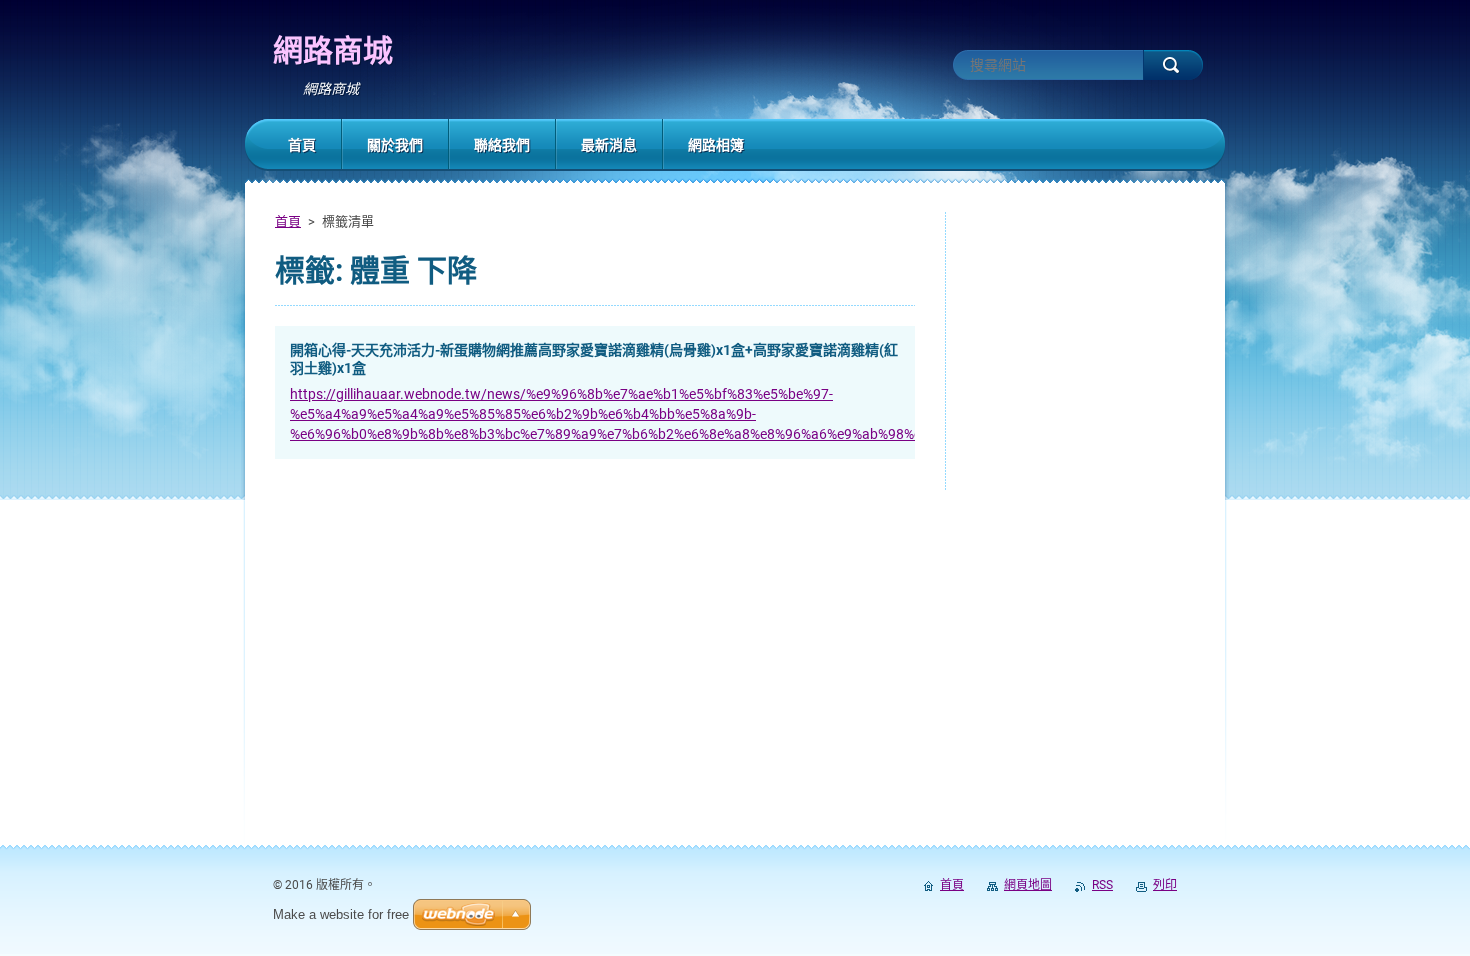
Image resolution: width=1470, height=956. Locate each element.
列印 (1165, 885)
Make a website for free (341, 914)
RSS (1102, 885)
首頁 (288, 221)
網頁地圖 (1028, 885)
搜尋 (1173, 65)
